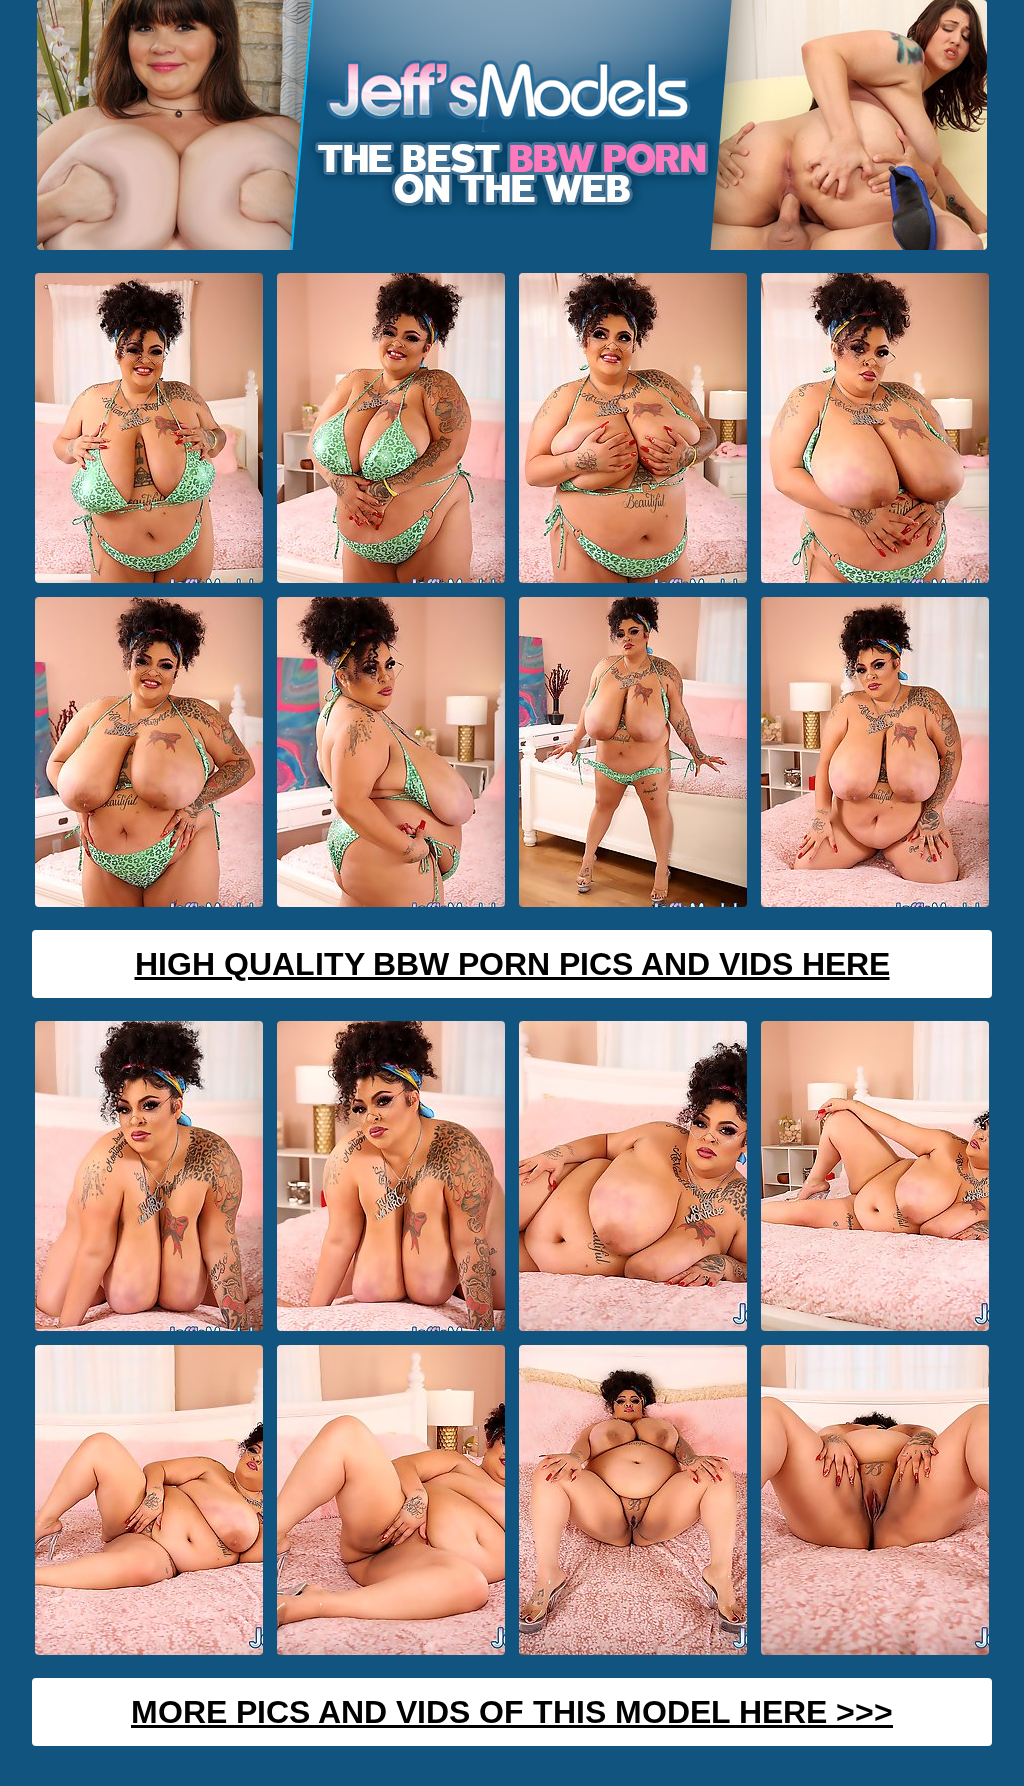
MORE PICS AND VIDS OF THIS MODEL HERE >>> (512, 1712)
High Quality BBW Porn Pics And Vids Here (512, 964)
